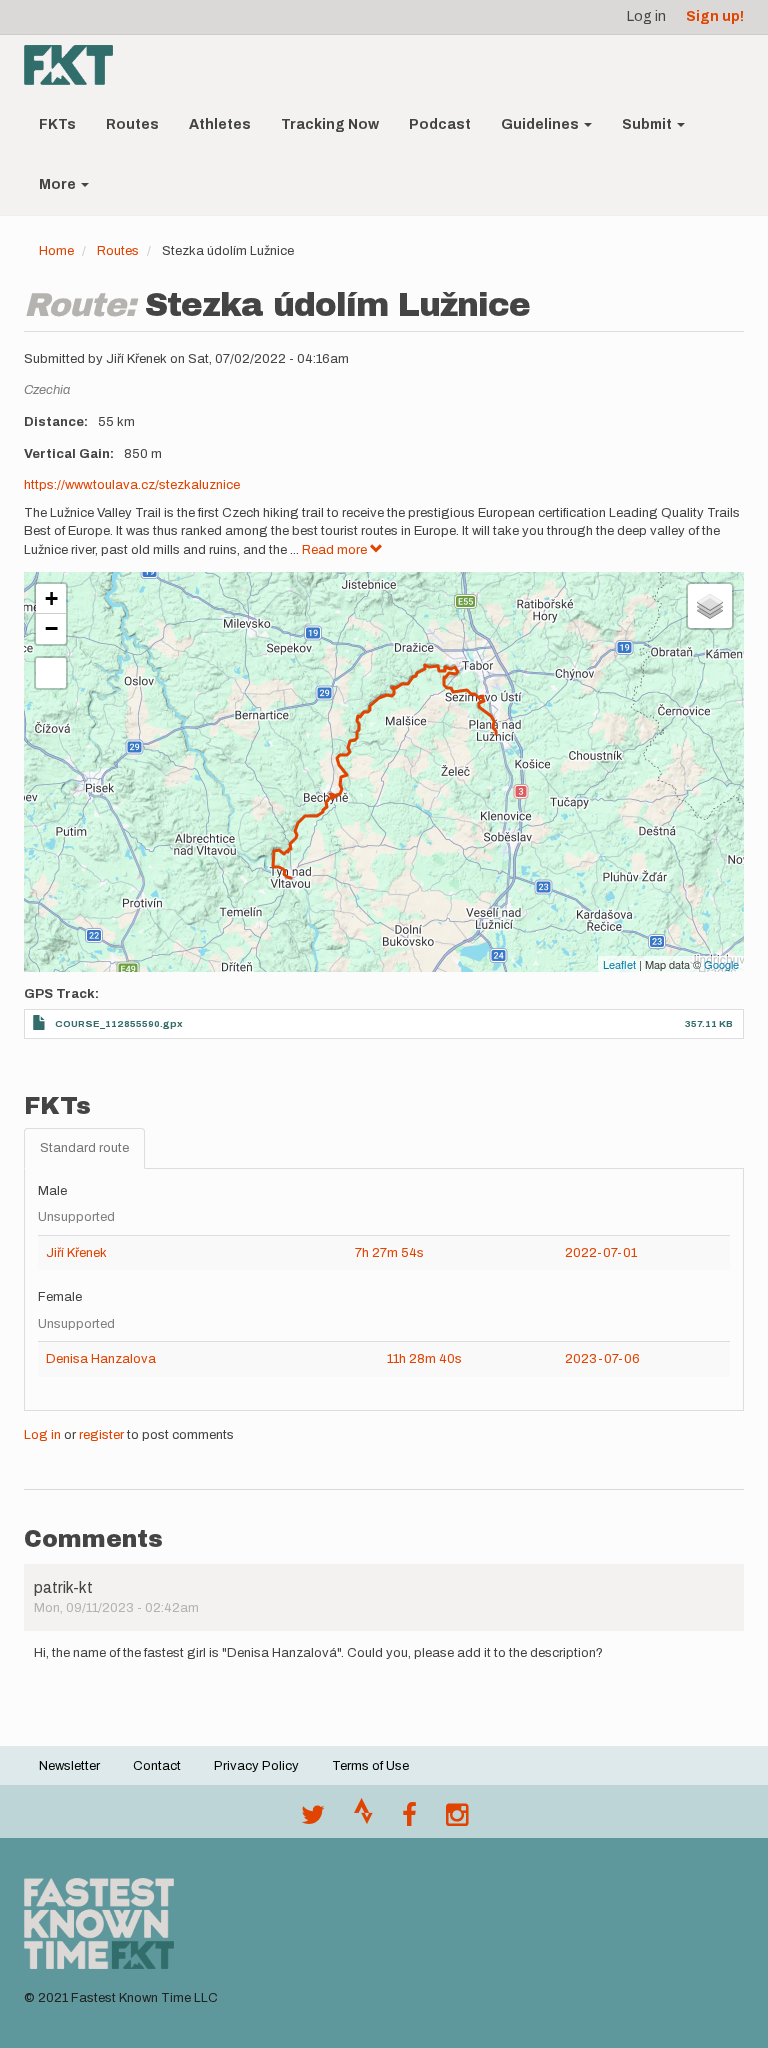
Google (721, 964)
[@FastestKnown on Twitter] (313, 1820)
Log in (646, 16)
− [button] (51, 628)
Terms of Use (370, 1766)
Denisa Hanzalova (101, 1359)
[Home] (76, 65)
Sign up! (715, 16)
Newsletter (69, 1766)
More (59, 184)
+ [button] (51, 598)
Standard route (84, 1148)
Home (56, 251)
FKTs (57, 124)
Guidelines (541, 124)
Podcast (440, 124)
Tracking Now (330, 124)
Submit (648, 124)
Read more (336, 550)
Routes (132, 124)
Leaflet (619, 964)
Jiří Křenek (76, 1253)
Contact (157, 1766)
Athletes (220, 124)
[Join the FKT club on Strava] (363, 1820)
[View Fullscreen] (51, 673)
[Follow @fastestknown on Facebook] (409, 1820)
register (101, 1435)
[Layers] (710, 606)
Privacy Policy (256, 1766)
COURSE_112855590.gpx (119, 1023)
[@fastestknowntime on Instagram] (457, 1820)
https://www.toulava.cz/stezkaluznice (132, 485)
